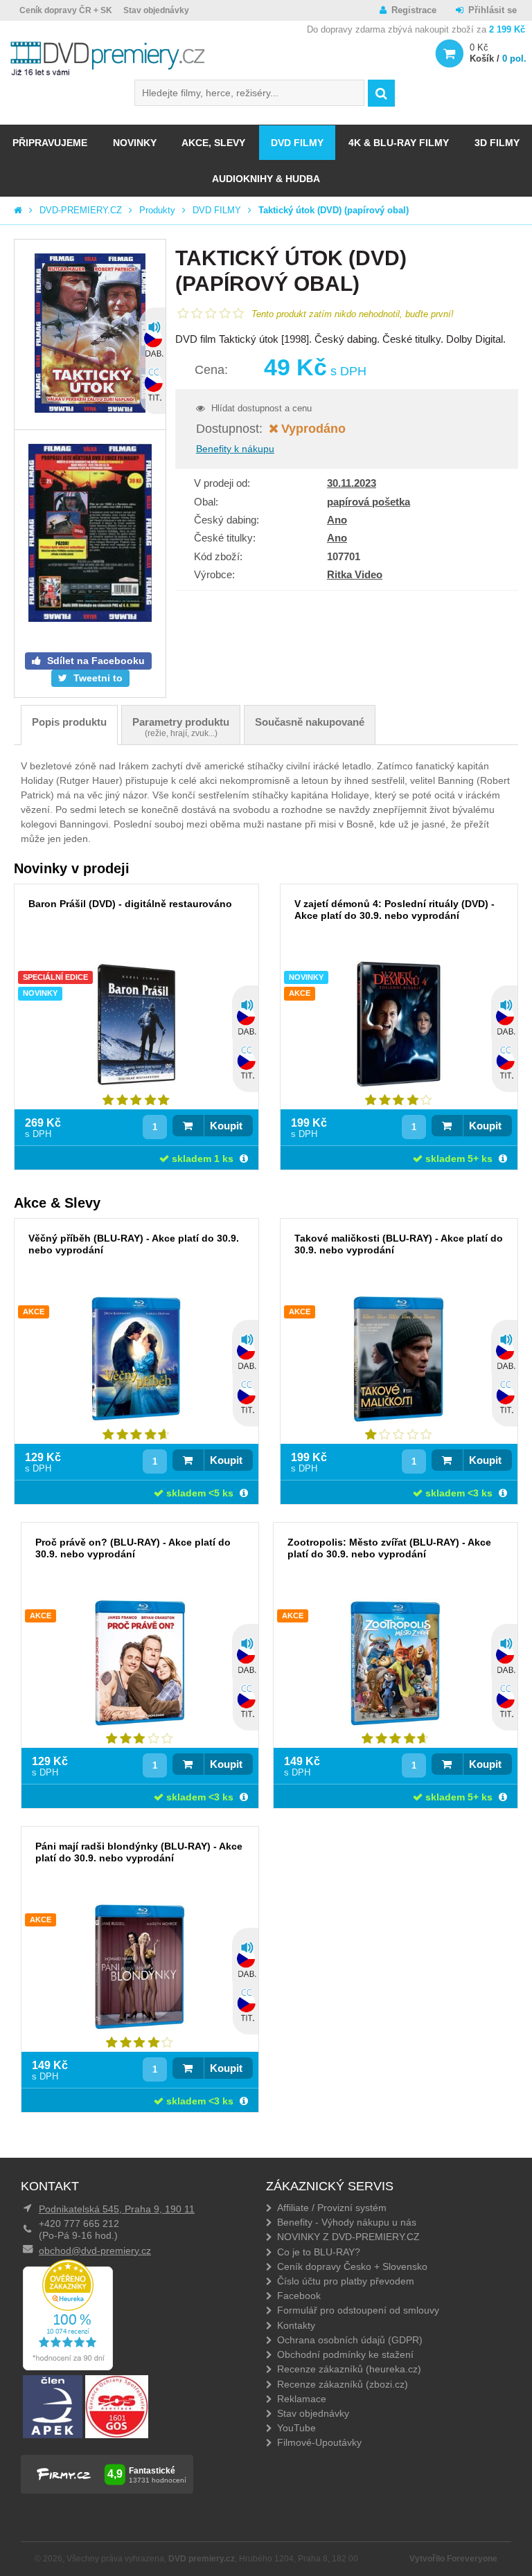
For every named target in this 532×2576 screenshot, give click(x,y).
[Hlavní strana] (18, 210)
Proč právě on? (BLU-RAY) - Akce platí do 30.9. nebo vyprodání (133, 1548)
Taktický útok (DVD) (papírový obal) (334, 210)
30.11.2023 (352, 483)
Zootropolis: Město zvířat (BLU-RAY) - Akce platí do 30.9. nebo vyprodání (389, 1548)
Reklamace (302, 2399)
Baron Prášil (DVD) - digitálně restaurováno (130, 904)
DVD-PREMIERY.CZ (81, 210)
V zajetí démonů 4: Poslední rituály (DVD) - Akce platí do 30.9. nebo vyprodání (394, 910)
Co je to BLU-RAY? (319, 2252)
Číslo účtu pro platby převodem (346, 2281)
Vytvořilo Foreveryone (453, 2559)
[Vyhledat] (381, 93)
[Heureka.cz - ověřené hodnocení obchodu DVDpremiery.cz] (68, 2367)
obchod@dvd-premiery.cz (95, 2251)
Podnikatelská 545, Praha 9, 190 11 (117, 2209)
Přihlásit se (493, 10)
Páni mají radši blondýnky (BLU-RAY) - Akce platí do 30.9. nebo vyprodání (139, 1852)
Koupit (226, 1126)
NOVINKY (135, 143)
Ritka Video (355, 574)
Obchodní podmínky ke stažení (345, 2354)
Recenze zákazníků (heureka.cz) (349, 2369)
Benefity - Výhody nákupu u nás (347, 2222)
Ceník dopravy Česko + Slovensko (352, 2266)
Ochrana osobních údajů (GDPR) (350, 2340)
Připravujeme (50, 143)
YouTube (296, 2428)
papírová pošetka (369, 502)
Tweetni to (97, 678)
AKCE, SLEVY (213, 143)
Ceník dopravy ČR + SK (66, 10)
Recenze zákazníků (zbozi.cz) (343, 2384)
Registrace (414, 10)
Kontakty (296, 2325)
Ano (337, 520)
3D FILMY (497, 143)
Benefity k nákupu (235, 449)
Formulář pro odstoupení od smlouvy (358, 2310)
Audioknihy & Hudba (266, 179)
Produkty (157, 210)
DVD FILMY (297, 143)
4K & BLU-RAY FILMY (399, 143)
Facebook (299, 2296)
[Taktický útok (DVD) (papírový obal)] (90, 334)
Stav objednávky (156, 10)
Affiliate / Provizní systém (332, 2208)
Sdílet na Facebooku (95, 661)
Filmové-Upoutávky (319, 2442)
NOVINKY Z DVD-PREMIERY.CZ (348, 2237)
